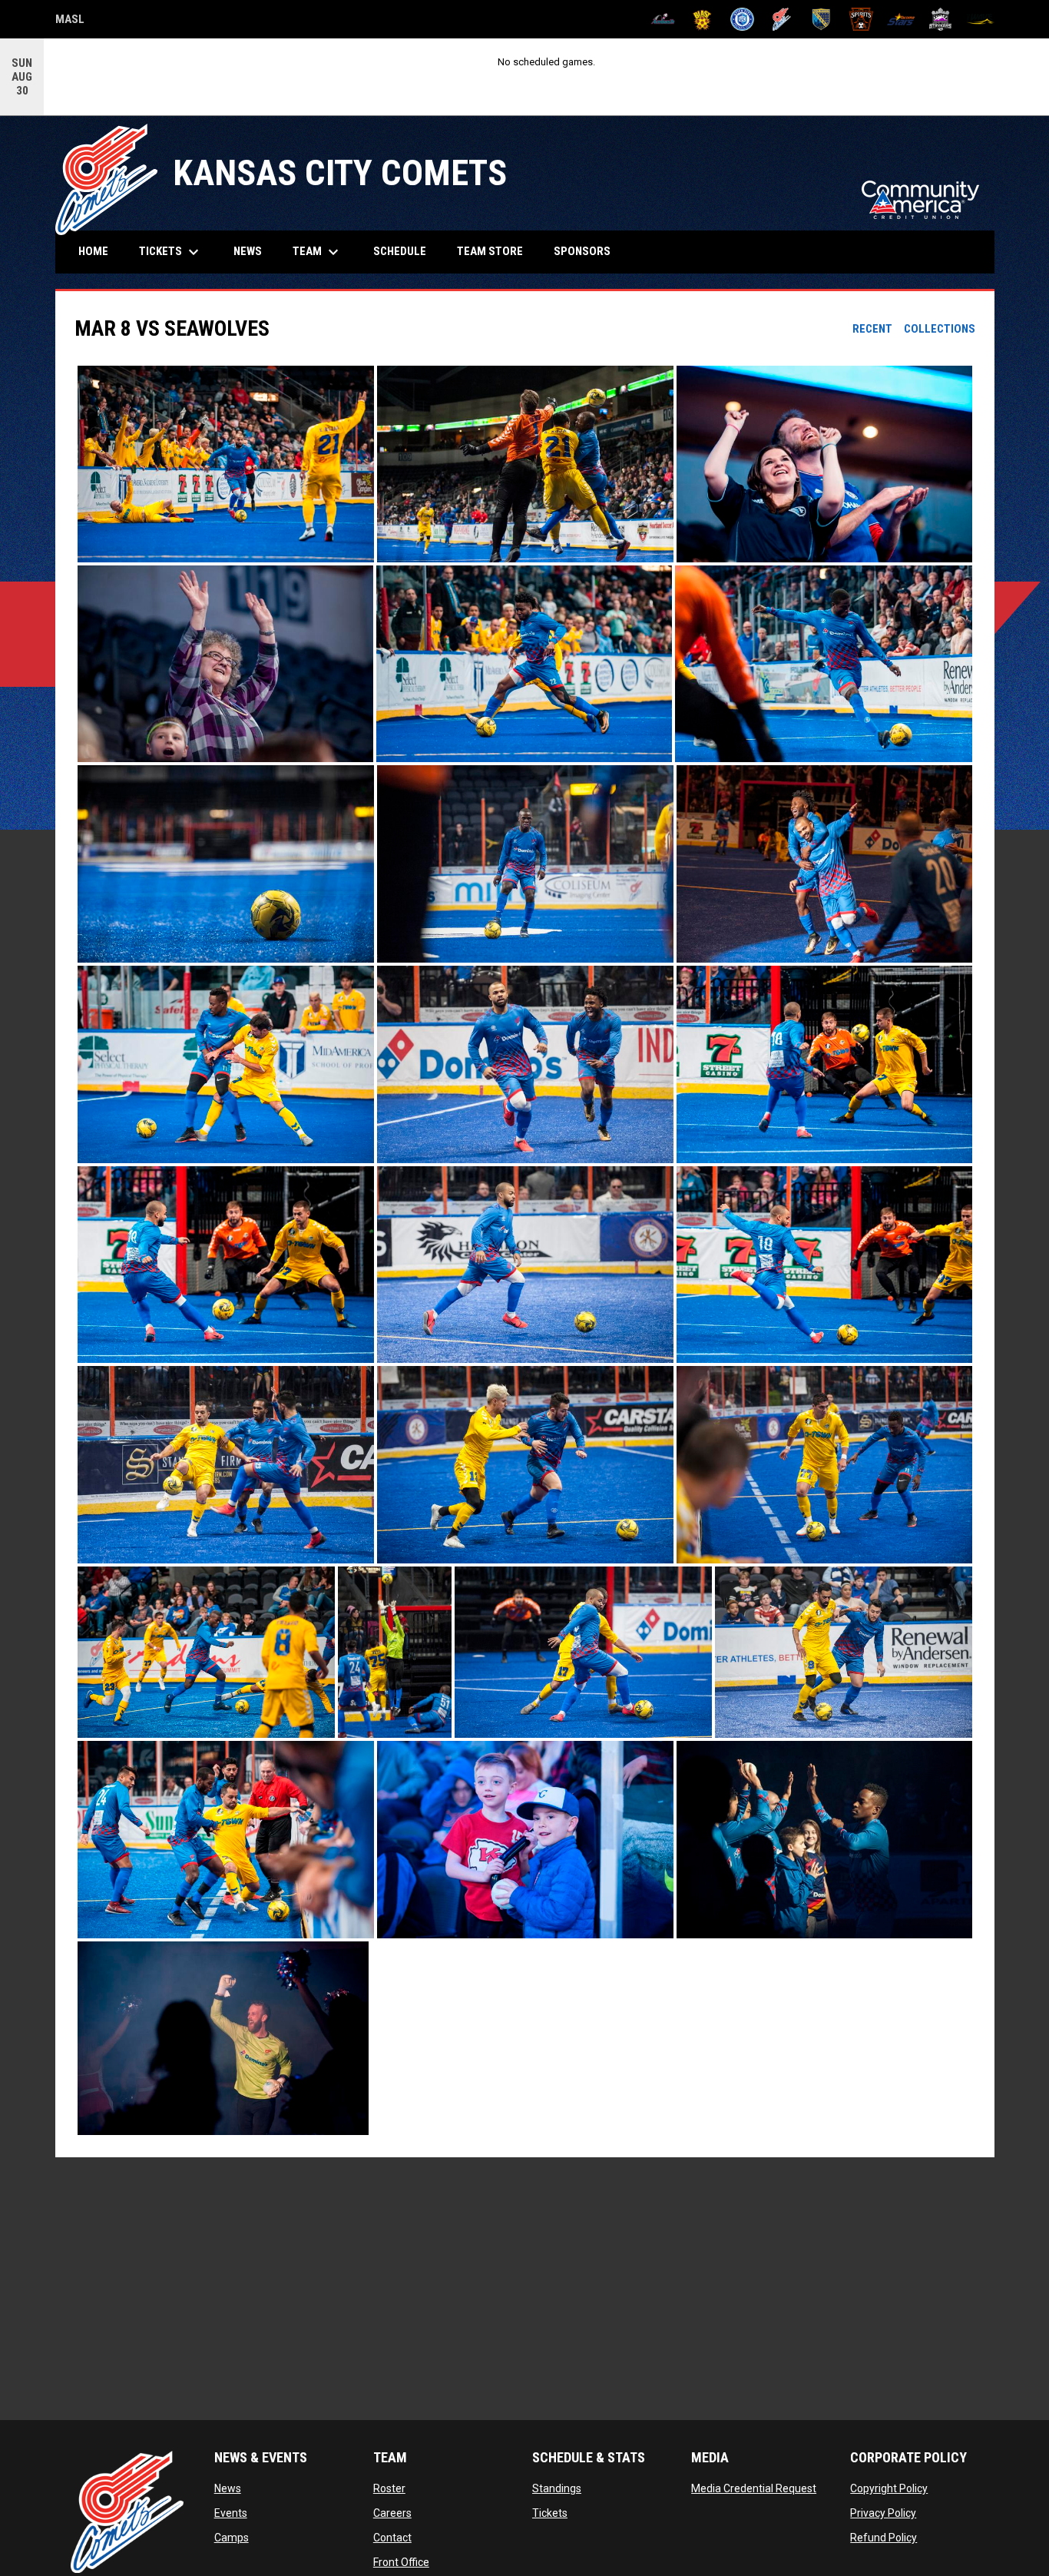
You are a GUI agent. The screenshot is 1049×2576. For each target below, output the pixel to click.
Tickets (550, 2513)
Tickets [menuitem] (171, 252)
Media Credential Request (754, 2488)
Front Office (401, 2562)
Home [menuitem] (93, 251)
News (228, 2488)
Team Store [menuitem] (496, 251)
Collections (940, 329)
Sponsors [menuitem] (582, 251)
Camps (232, 2538)
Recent (872, 329)
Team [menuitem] (318, 252)
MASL (70, 22)
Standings (557, 2488)
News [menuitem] (248, 251)
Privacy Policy (883, 2513)
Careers (392, 2513)
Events (231, 2513)
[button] (226, 464)
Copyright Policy (889, 2488)
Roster (389, 2488)
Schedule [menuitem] (400, 251)
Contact (392, 2538)
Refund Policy (884, 2538)
